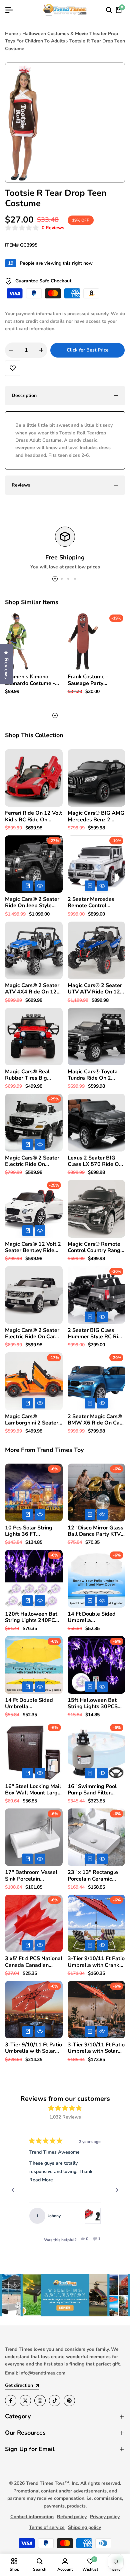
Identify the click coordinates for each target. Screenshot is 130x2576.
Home (11, 34)
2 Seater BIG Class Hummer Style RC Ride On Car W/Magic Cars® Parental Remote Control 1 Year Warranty (96, 1334)
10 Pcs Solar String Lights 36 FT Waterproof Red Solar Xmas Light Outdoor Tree (32, 1531)
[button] (35, 228)
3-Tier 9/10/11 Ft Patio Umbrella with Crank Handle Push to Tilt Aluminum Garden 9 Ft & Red (96, 1962)
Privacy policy (105, 2517)
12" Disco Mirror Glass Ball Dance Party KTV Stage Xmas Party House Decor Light (95, 1531)
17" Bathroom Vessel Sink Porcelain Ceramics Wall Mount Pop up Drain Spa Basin (31, 1876)
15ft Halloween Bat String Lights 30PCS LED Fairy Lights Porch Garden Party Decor (95, 1704)
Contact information (32, 2517)
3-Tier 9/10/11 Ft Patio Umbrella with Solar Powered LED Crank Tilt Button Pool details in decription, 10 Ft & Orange (96, 2048)
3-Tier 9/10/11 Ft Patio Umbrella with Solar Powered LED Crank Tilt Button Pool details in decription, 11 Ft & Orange (34, 2048)
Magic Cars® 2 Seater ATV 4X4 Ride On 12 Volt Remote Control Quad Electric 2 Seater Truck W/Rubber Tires (33, 989)
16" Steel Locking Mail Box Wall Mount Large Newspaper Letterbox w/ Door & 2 (33, 1790)
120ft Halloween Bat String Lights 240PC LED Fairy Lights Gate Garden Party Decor (32, 1617)
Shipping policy (84, 2527)
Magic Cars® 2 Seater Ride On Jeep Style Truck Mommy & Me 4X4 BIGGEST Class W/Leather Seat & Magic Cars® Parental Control (32, 903)
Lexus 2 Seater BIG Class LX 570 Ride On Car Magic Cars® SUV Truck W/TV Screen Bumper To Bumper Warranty (95, 1161)
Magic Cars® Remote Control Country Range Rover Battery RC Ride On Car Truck (95, 1247)
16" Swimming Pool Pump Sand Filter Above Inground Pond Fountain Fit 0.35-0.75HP (94, 1790)
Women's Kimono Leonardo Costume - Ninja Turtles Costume (32, 680)
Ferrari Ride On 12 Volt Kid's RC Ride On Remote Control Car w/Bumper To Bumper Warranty (33, 816)
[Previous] (13, 2190)
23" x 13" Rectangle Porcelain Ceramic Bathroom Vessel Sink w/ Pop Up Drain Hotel (95, 1876)
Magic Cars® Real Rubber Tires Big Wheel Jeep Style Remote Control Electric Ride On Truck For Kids (32, 1075)
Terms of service (47, 2527)
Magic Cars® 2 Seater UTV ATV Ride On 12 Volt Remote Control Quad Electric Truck (95, 989)
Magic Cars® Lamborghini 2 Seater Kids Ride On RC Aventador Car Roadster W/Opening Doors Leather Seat (32, 1420)
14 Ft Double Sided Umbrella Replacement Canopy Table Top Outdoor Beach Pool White (94, 1617)
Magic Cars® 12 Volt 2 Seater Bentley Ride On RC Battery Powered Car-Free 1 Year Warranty (33, 1247)
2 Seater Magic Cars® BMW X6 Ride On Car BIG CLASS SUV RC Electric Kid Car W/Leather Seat (95, 1420)
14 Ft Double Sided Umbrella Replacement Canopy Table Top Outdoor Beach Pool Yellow (31, 1704)
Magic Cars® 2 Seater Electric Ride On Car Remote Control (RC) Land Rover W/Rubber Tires (33, 1334)
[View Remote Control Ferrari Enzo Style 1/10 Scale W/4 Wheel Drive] (93, 2216)
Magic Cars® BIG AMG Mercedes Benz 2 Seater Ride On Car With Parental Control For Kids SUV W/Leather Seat (96, 816)
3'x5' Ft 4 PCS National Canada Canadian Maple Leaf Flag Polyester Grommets (34, 1962)
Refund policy (72, 2517)
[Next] (117, 2190)
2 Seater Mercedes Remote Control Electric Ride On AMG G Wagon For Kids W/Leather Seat (95, 903)
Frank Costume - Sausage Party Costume (88, 680)
